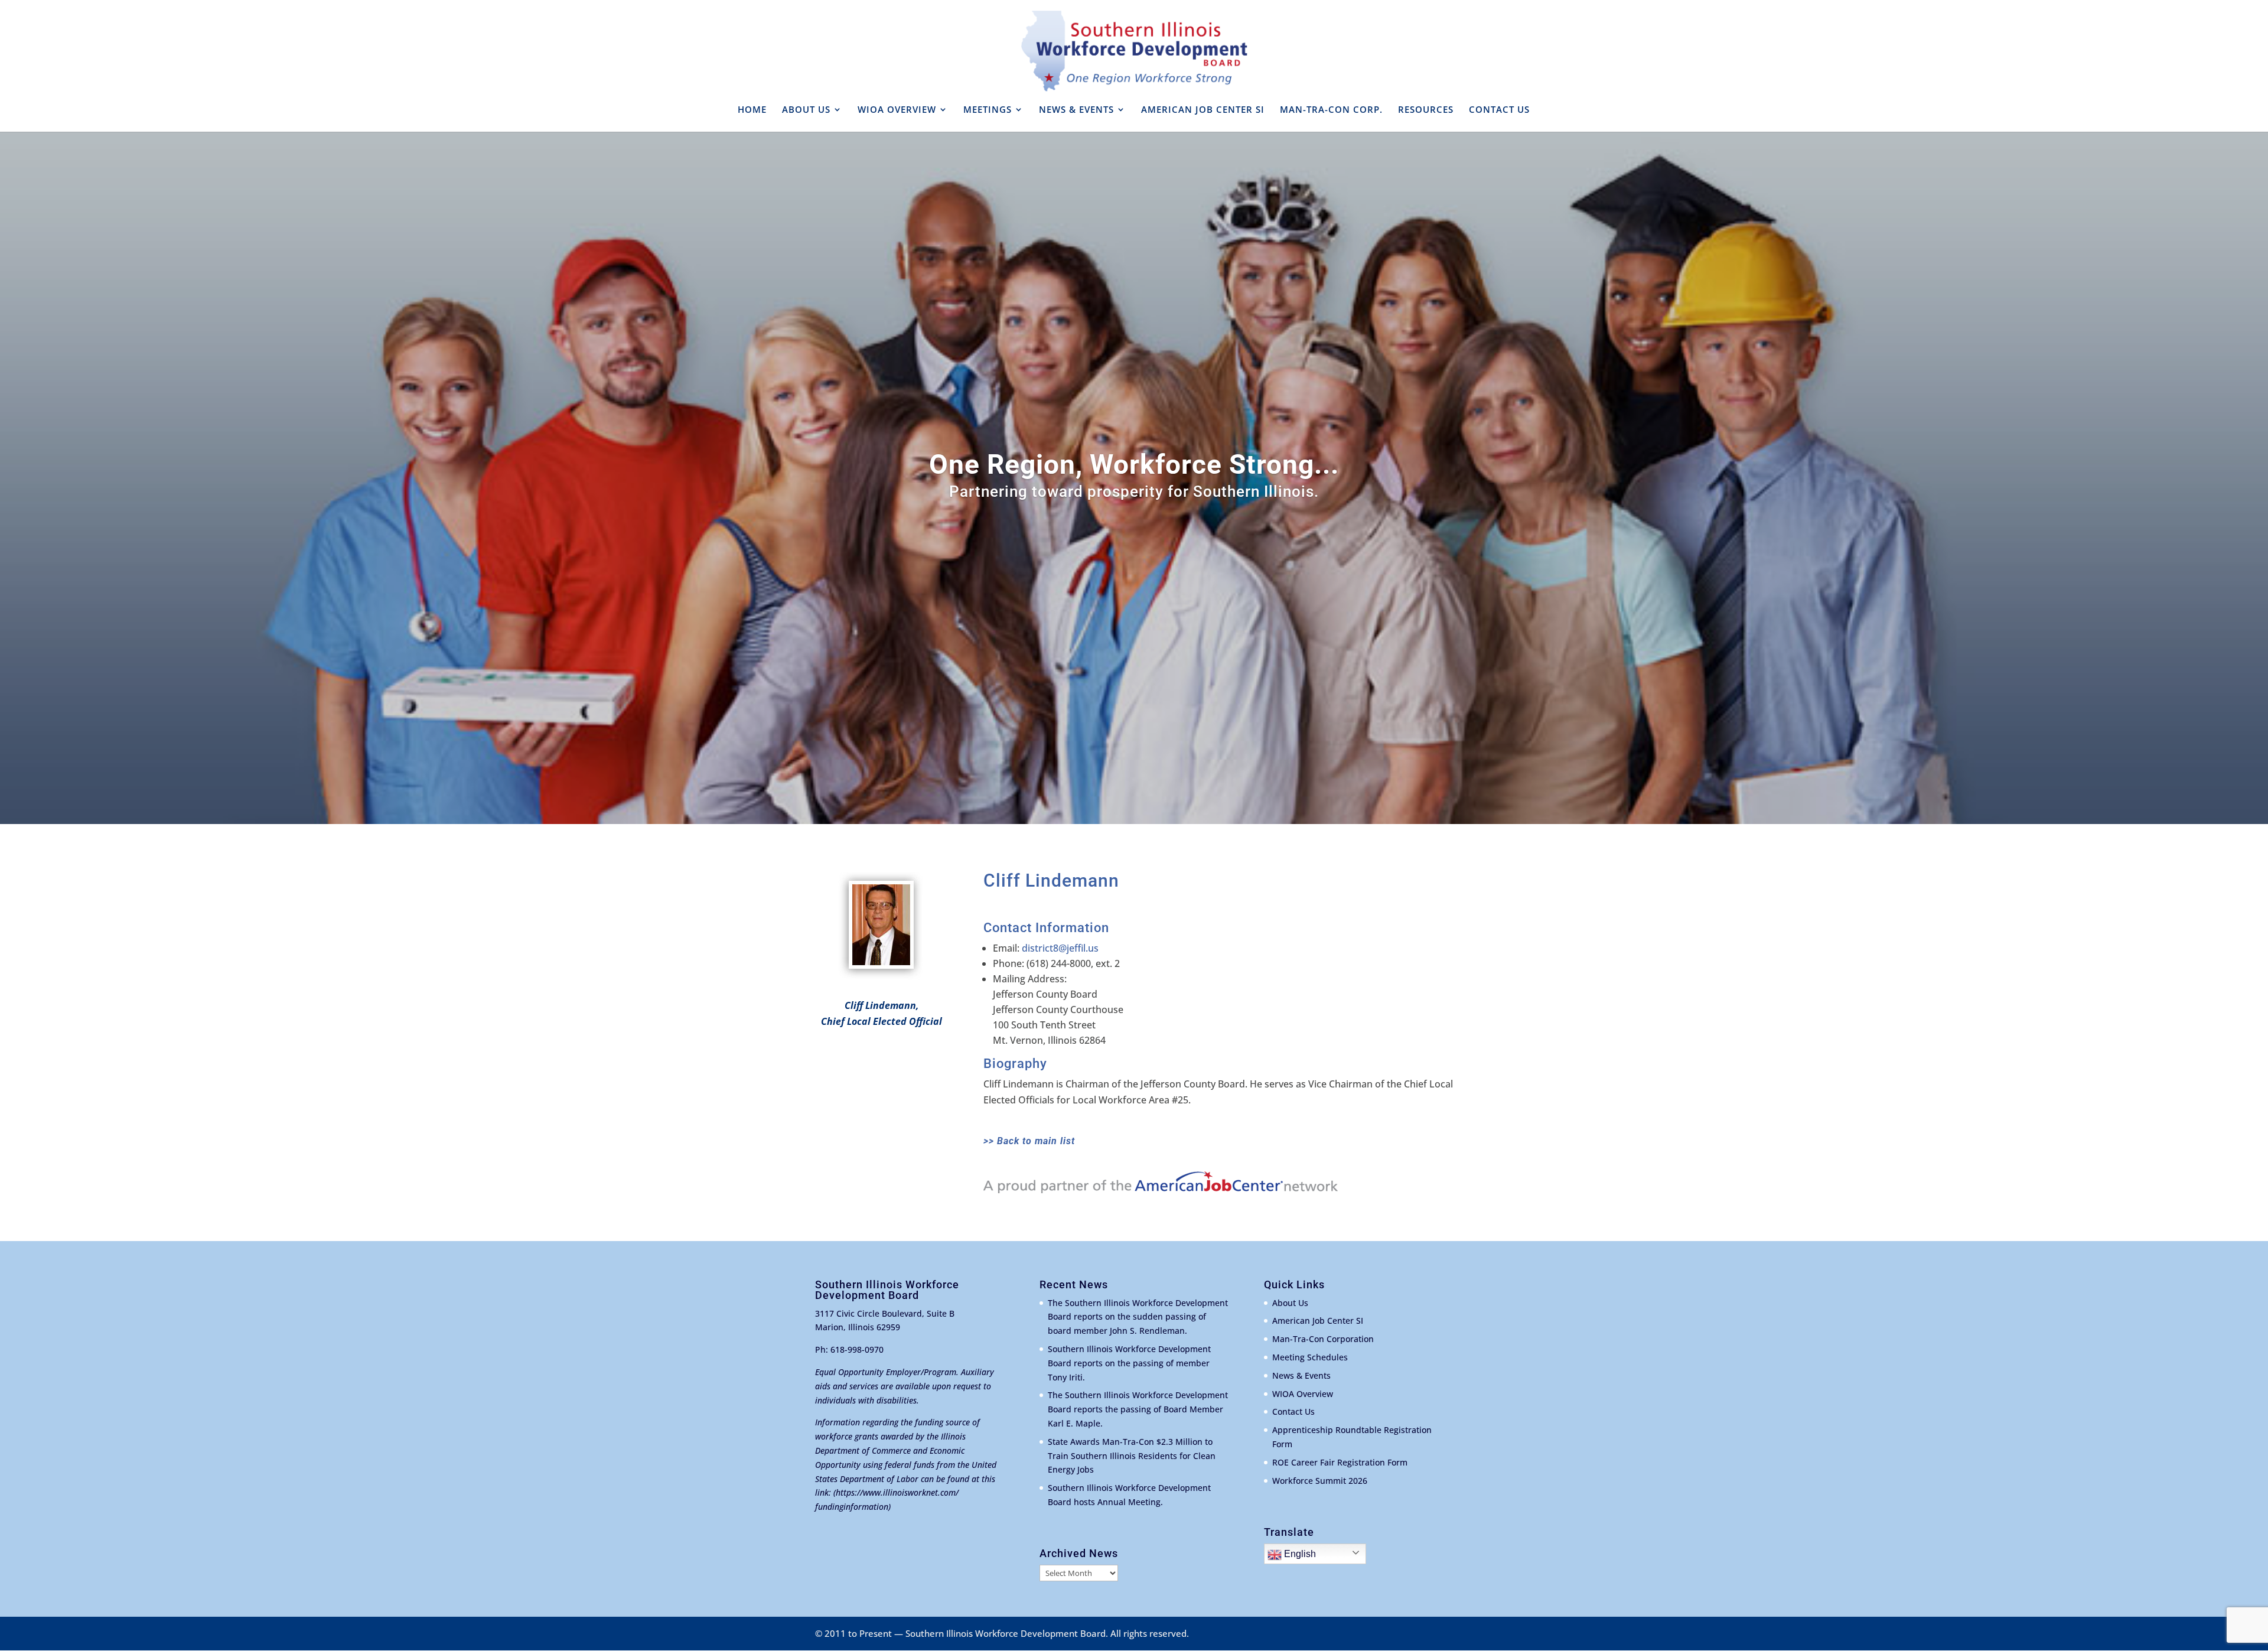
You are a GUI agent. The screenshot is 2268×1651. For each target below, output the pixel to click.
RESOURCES (1426, 110)
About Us (1290, 1303)
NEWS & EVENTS (1076, 110)
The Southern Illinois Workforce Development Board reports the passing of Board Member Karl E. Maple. (1138, 1409)
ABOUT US (806, 110)
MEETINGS (988, 110)
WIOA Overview (1303, 1394)
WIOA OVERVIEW (897, 110)
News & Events (1301, 1375)
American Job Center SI (1318, 1321)
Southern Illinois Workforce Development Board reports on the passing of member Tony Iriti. (1129, 1363)
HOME (752, 110)
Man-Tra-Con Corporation (1323, 1339)
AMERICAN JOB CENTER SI (1203, 110)
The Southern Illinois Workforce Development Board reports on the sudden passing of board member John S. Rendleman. (1138, 1317)
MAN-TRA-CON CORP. (1331, 110)
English (1299, 1554)
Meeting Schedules (1310, 1357)
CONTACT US (1499, 110)
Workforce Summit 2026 (1320, 1481)
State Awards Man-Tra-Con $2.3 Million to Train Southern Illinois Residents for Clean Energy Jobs (1132, 1456)
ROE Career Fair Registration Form (1340, 1462)
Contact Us (1293, 1411)
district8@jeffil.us (1060, 948)
